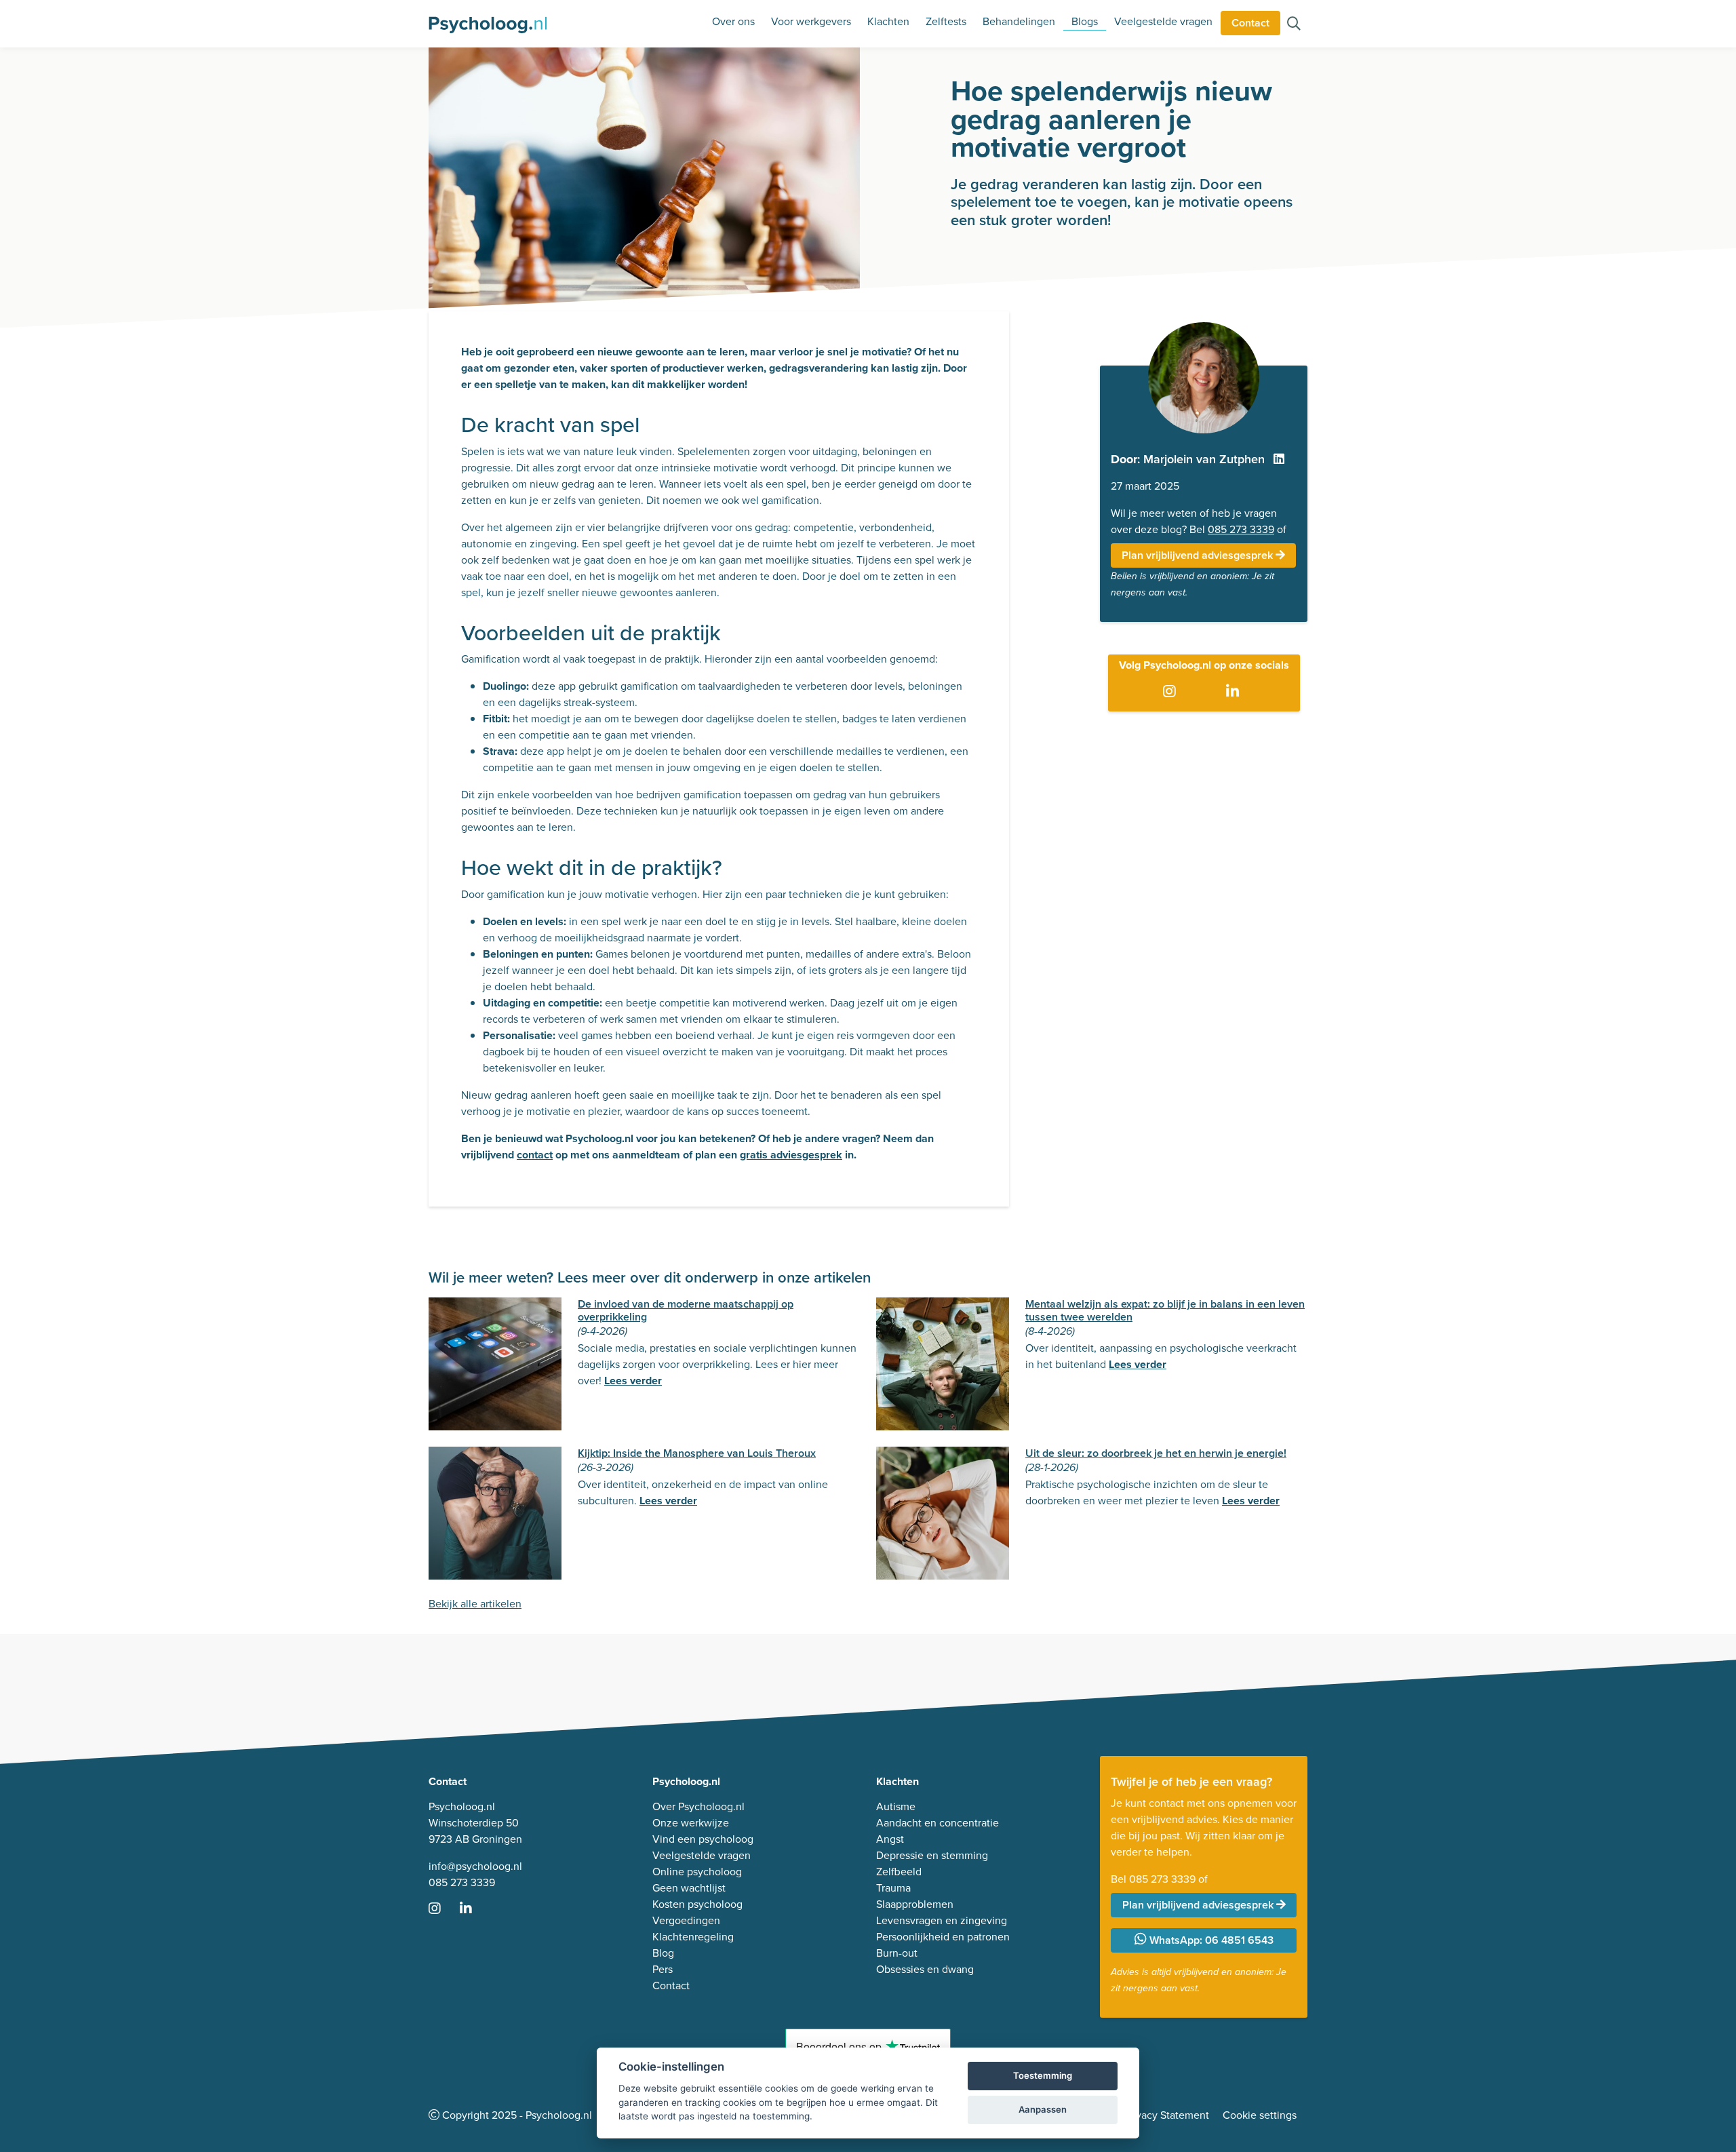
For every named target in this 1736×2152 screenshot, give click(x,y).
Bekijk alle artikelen (475, 1604)
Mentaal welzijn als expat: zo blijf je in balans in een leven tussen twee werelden (1165, 1310)
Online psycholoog (697, 1872)
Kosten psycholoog (697, 1904)
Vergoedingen (686, 1920)
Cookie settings (1260, 2115)
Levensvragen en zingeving (942, 1920)
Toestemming (1043, 2075)
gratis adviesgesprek (791, 1155)
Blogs (1085, 21)
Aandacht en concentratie (938, 1823)
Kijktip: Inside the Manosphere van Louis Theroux (697, 1453)
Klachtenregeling (693, 1937)
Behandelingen (1019, 21)
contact (535, 1155)
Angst (890, 1839)
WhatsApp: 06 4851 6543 (1210, 1940)
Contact (1250, 23)
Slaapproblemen (915, 1904)
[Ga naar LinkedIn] (1235, 692)
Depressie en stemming (932, 1855)
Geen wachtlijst (689, 1888)
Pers (663, 1969)
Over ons (733, 21)
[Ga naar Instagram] (1172, 692)
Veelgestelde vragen (1163, 21)
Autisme (896, 1806)
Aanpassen (1043, 2109)
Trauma (893, 1888)
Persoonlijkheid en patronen (943, 1937)
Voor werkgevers (811, 21)
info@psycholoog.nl (475, 1866)
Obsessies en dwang (925, 1969)
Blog (663, 1953)
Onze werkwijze (691, 1823)
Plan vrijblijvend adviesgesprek (1199, 555)
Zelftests (946, 21)
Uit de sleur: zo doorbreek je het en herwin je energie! (1156, 1453)
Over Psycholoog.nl (698, 1806)
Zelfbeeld (899, 1872)
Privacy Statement (1166, 2115)
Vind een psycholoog (703, 1839)
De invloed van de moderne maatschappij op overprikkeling (686, 1310)
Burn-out (897, 1953)
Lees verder (633, 1381)
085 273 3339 (1241, 529)
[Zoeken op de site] (1294, 25)
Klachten (888, 21)
